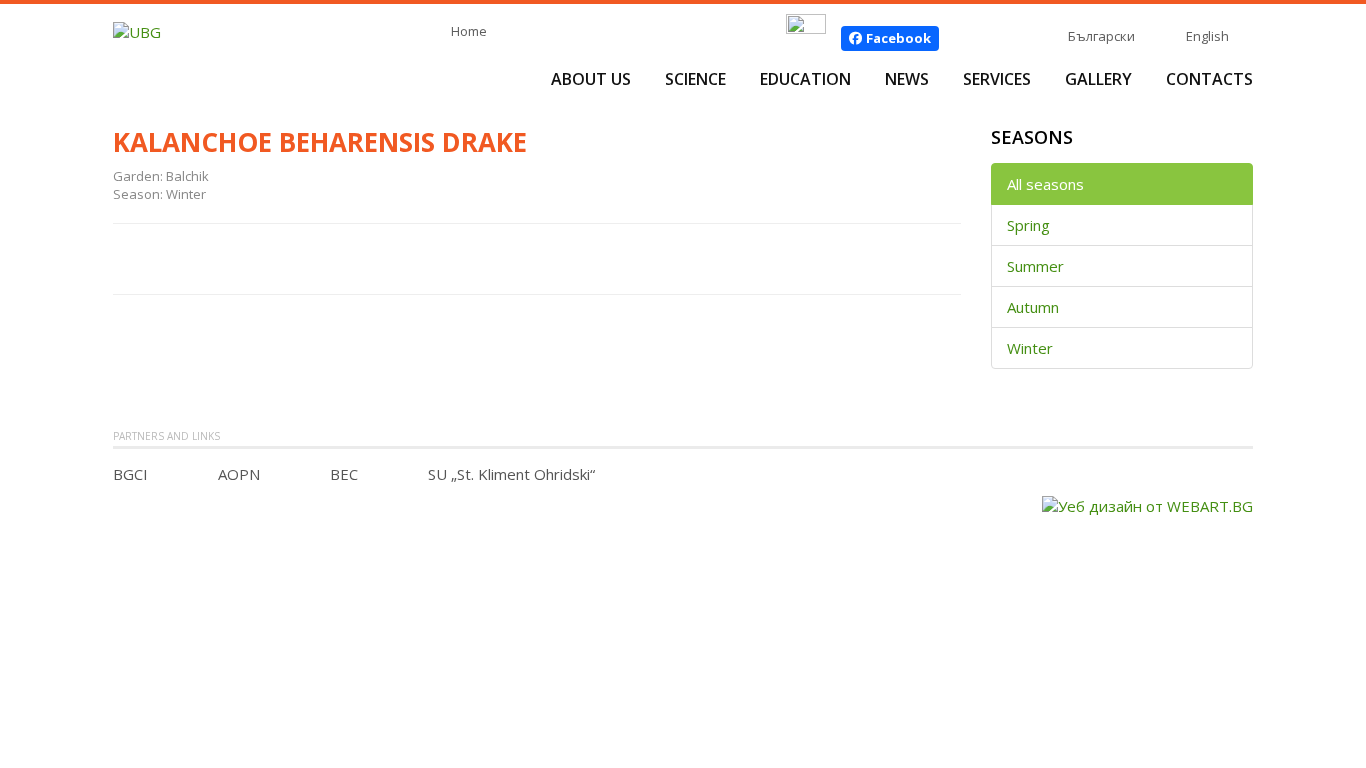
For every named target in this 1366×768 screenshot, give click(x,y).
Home (469, 31)
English (1207, 36)
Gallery (1098, 79)
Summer (1035, 266)
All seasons (1045, 184)
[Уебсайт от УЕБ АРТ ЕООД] (1147, 504)
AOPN (239, 474)
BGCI (130, 474)
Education (805, 79)
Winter (1030, 348)
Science (695, 79)
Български (1101, 36)
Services (997, 79)
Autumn (1033, 307)
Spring (1028, 225)
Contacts (1209, 79)
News (907, 79)
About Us (591, 79)
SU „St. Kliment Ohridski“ (511, 474)
